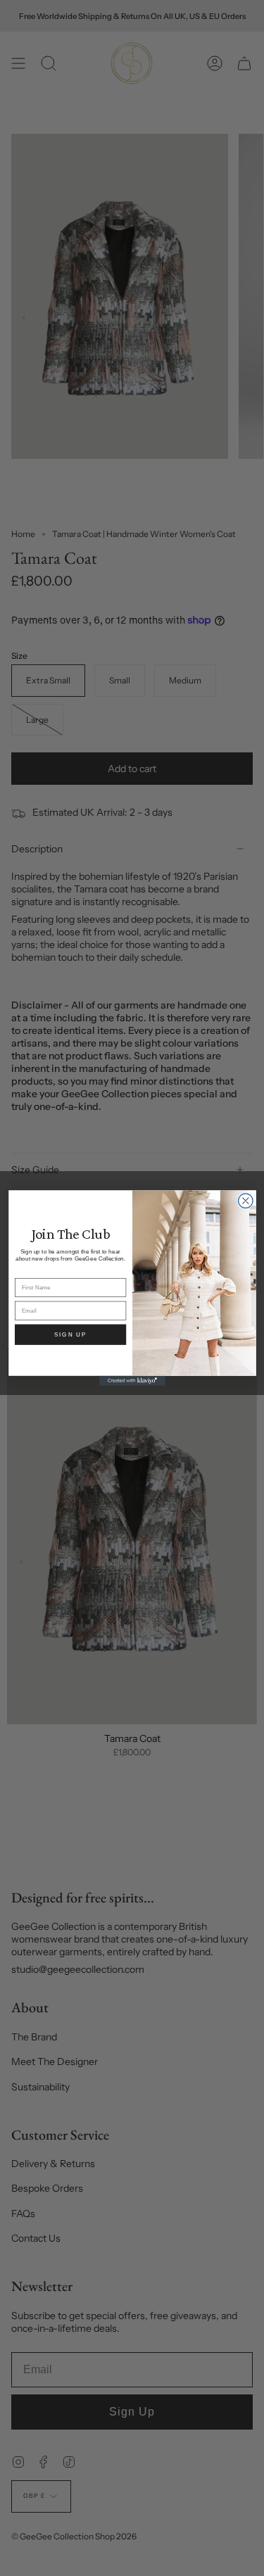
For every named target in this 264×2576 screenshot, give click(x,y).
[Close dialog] (245, 1201)
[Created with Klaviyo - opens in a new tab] (132, 1381)
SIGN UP (70, 1334)
